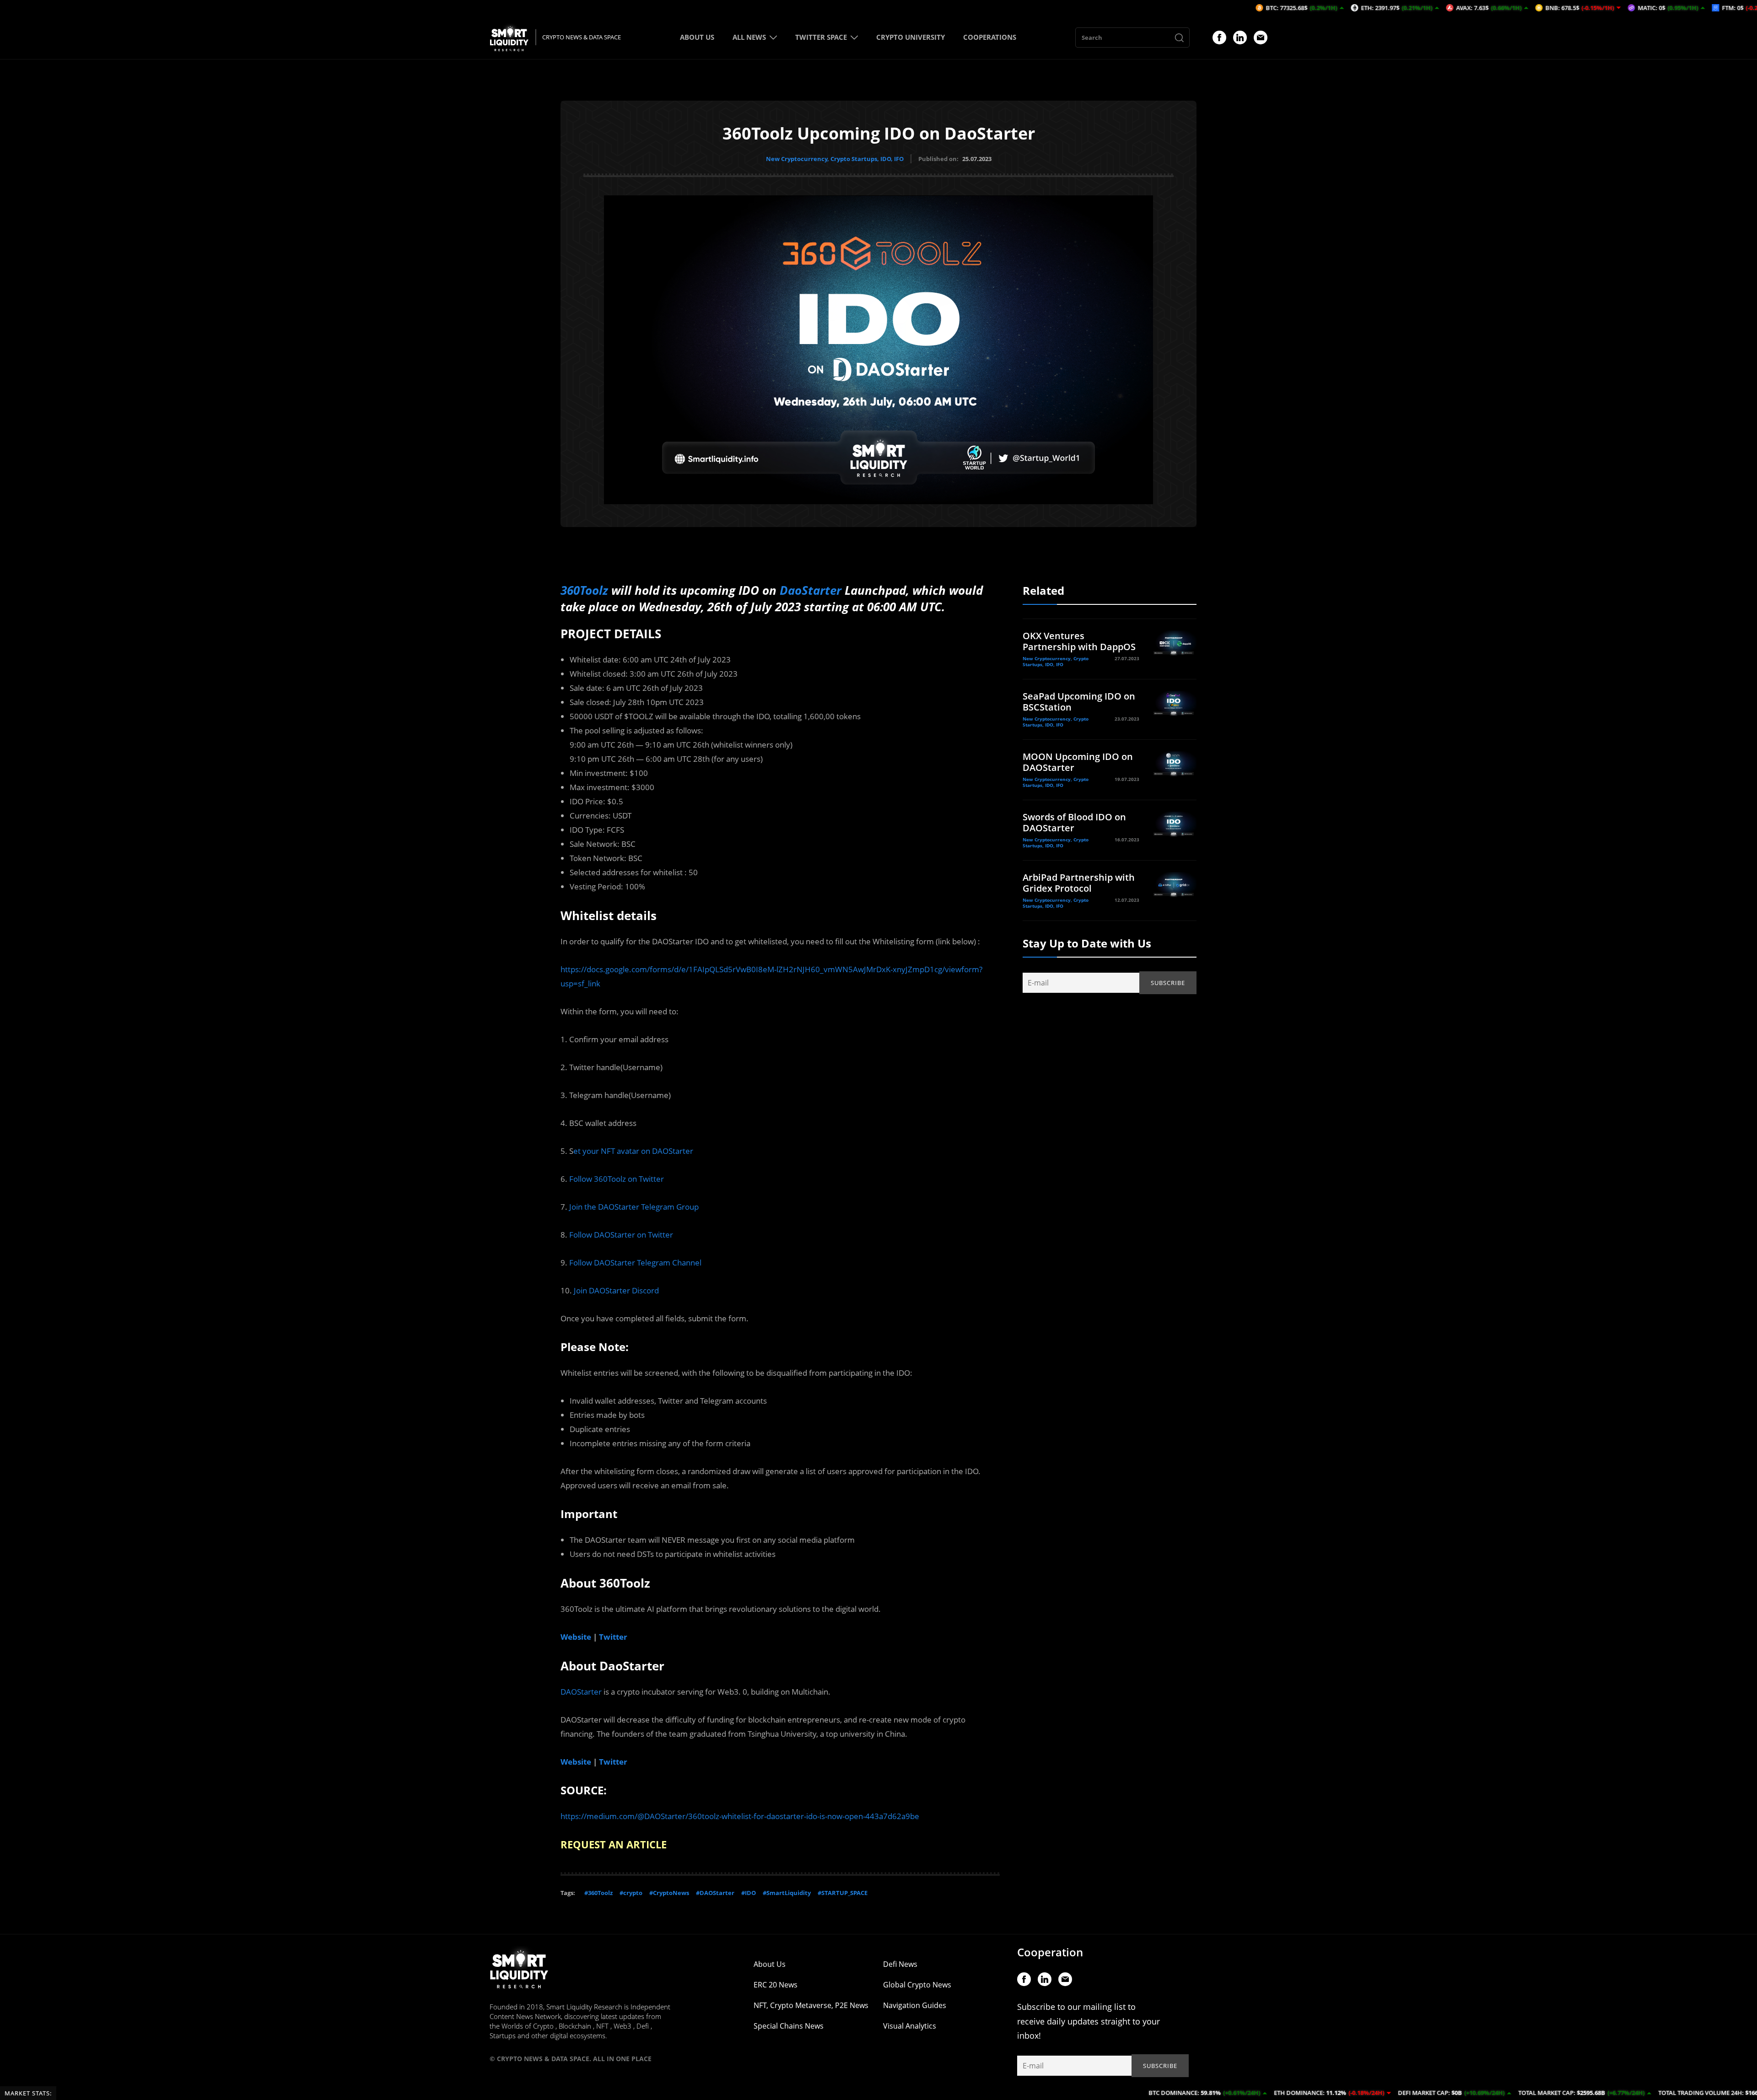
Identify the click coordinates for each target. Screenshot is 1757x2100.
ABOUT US (697, 37)
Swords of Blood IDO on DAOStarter (1074, 822)
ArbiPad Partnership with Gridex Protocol (1079, 883)
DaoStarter (811, 590)
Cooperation (1050, 1952)
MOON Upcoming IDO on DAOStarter (1078, 762)
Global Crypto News (917, 1985)
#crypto (631, 1893)
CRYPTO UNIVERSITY (911, 37)
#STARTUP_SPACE (843, 1893)
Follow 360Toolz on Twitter (617, 1179)
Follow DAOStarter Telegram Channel (635, 1263)
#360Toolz (598, 1893)
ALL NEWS (749, 37)
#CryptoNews (669, 1893)
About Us (770, 1964)
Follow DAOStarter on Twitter (621, 1235)
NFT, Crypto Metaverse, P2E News (811, 2005)
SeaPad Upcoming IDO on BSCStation (1079, 702)
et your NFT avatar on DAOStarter (633, 1151)
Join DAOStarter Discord (616, 1290)
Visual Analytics (910, 2026)
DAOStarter (581, 1692)
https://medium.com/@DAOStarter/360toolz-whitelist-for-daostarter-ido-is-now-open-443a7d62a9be (740, 1816)
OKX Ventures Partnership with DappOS (1079, 641)
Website (576, 1637)
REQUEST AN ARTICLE (614, 1844)
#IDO (749, 1893)
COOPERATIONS (990, 37)
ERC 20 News (776, 1985)
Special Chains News (789, 2026)
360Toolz (584, 590)
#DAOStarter (715, 1893)
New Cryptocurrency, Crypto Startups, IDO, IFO (835, 159)
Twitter (613, 1637)
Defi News (900, 1964)
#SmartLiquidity (787, 1893)
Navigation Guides (915, 2005)
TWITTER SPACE (821, 37)
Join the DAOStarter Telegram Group (634, 1207)
